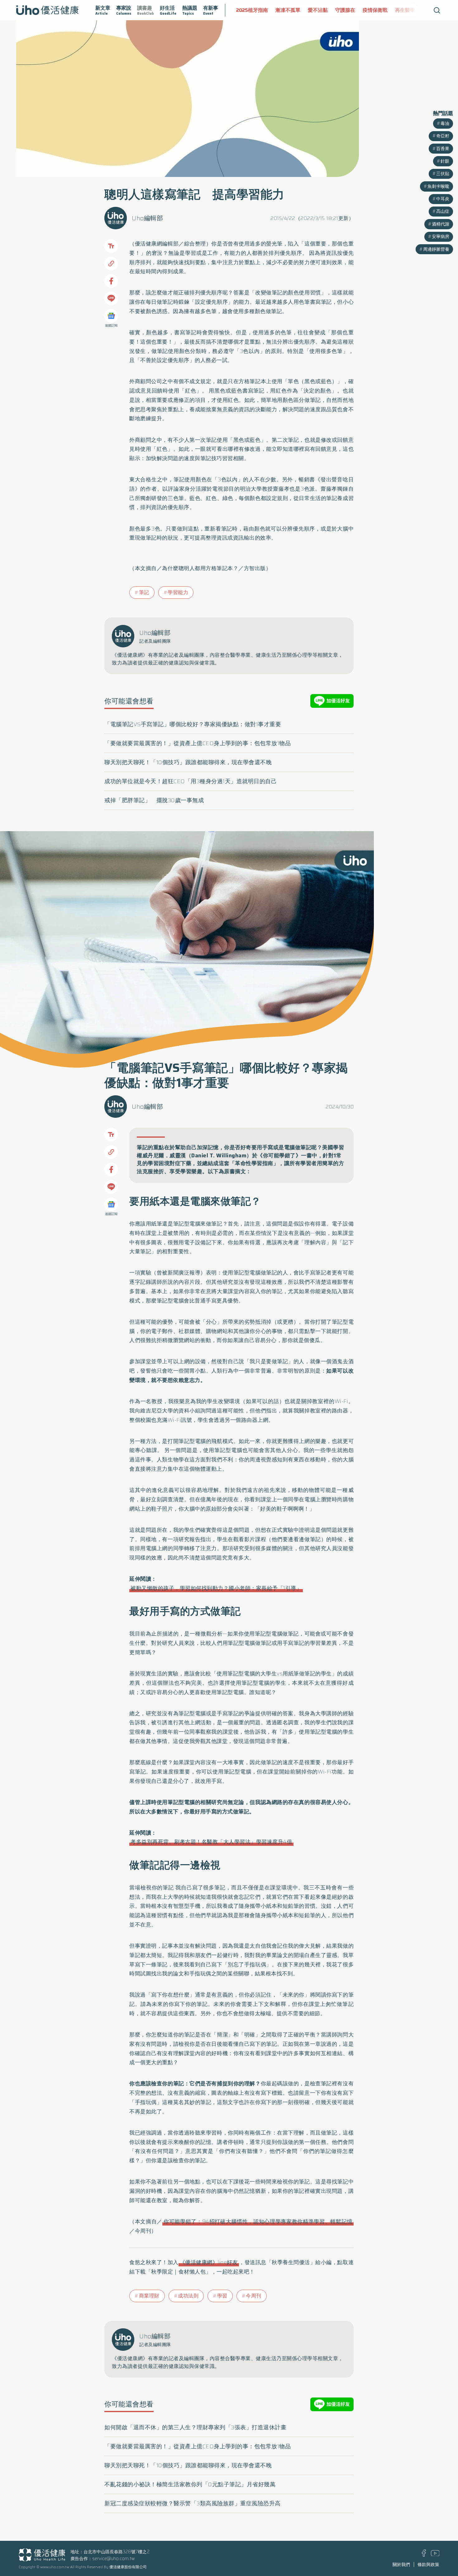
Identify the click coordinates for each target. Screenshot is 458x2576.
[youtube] (435, 2555)
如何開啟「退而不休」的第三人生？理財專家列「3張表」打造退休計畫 (195, 2427)
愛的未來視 (396, 10)
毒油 (445, 123)
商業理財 (149, 2296)
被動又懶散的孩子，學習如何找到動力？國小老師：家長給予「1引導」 (216, 1588)
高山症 (443, 211)
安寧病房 (441, 236)
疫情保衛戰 (336, 10)
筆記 (144, 592)
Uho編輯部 (147, 218)
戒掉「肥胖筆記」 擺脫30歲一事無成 (154, 800)
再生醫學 (366, 10)
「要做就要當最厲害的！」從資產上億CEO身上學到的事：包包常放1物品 (198, 743)
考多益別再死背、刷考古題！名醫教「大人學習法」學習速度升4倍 (211, 1842)
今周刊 (254, 2296)
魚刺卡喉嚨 (438, 186)
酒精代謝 (441, 224)
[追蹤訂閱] (111, 316)
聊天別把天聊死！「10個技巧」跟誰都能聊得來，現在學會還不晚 (188, 762)
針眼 (445, 161)
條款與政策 (428, 2564)
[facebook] (424, 2555)
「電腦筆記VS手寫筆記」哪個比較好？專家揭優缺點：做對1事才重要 (193, 724)
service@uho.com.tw (114, 2559)
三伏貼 (443, 174)
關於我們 (401, 2564)
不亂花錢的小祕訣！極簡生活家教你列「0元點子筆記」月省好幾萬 (190, 2484)
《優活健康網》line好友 (209, 2262)
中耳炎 (443, 199)
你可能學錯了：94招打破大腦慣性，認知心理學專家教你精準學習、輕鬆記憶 (258, 2221)
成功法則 (188, 2296)
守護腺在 (306, 10)
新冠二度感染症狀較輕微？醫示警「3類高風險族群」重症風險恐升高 (193, 2503)
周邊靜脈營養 (436, 249)
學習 (222, 2296)
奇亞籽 (443, 136)
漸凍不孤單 (249, 10)
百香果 (443, 149)
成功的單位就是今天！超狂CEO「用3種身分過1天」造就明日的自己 (191, 781)
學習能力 (178, 592)
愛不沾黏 (279, 10)
